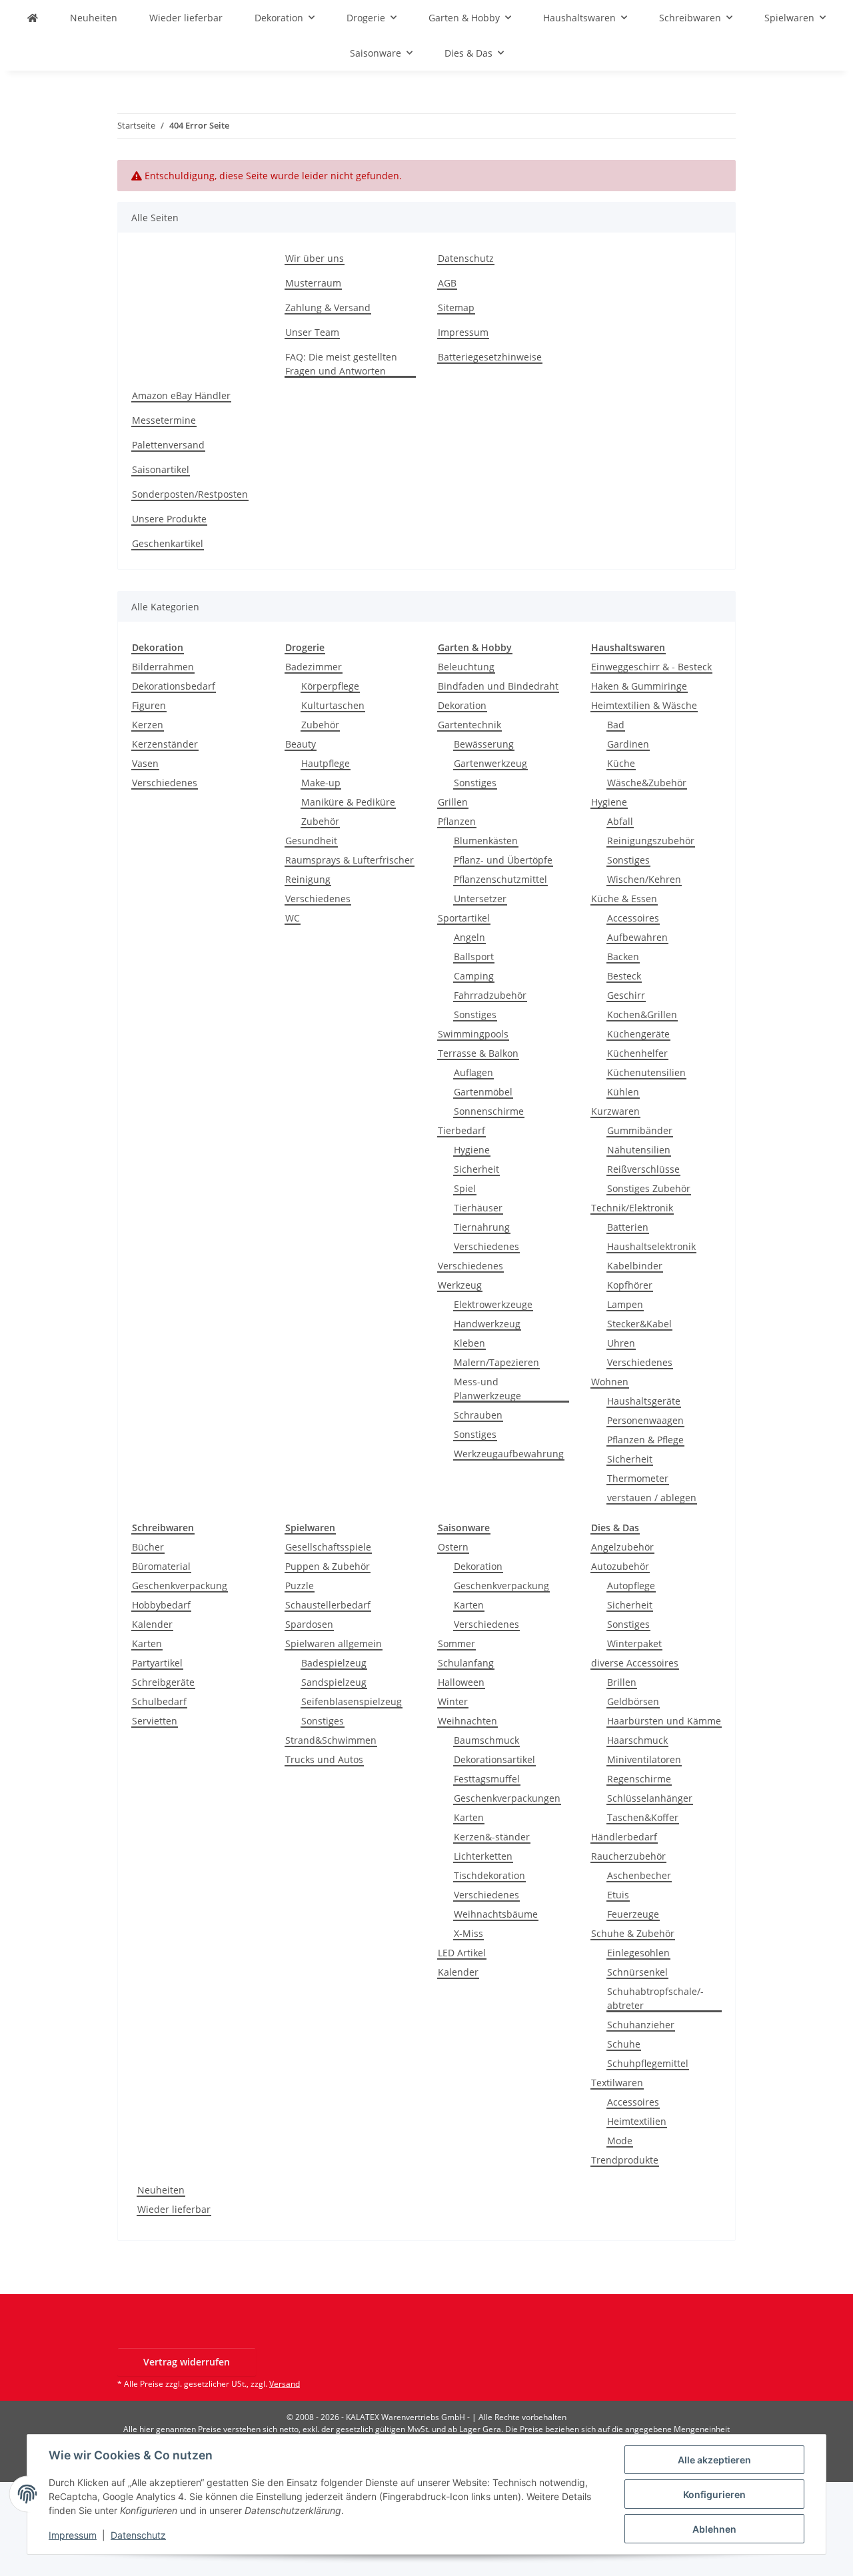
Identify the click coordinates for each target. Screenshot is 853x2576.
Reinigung (308, 879)
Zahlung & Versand (328, 308)
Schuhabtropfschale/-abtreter (655, 1998)
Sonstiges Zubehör (649, 1188)
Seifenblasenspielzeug (352, 1701)
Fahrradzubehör (490, 995)
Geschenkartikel (168, 543)
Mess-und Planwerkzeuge (487, 1389)
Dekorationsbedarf (174, 686)
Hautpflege (326, 763)
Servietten (155, 1721)
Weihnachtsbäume (496, 1914)
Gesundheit (311, 841)
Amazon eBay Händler (181, 395)
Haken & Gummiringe (639, 686)
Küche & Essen (624, 899)
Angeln (469, 937)
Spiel (465, 1188)
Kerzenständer (165, 744)
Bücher (148, 1547)
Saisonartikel (161, 469)
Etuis (618, 1895)
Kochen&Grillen (642, 1014)
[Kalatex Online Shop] (33, 18)
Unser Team (312, 332)
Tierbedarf (461, 1130)
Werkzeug (460, 1285)
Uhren (621, 1343)
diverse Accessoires (635, 1663)
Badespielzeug (334, 1663)
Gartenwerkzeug (490, 763)
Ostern (453, 1547)
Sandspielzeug (334, 1682)
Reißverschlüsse (643, 1169)
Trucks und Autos (324, 1759)
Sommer (456, 1643)
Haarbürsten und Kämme (664, 1721)
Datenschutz (138, 2535)
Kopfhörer (630, 1285)
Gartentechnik (469, 725)
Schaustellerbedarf (328, 1605)
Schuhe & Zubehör (633, 1933)
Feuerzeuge (633, 1914)
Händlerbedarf (624, 1837)
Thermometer (638, 1478)
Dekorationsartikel (494, 1759)
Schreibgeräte (163, 1682)
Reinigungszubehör (651, 841)
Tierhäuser (478, 1208)
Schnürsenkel (637, 1972)
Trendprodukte (625, 2160)
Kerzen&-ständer (492, 1837)
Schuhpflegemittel (648, 2063)
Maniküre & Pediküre (348, 802)
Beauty (301, 744)
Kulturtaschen (333, 705)
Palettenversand (168, 445)
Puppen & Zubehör (328, 1566)
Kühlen (623, 1092)
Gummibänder (640, 1130)
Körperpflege (330, 686)
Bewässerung (484, 744)
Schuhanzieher (641, 2025)
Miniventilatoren (644, 1759)
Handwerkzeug (487, 1324)
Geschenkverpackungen (507, 1798)
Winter (453, 1701)
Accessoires (633, 918)
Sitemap (456, 308)
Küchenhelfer (637, 1053)
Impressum (73, 2535)
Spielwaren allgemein (334, 1643)
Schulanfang (466, 1663)
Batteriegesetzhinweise (490, 357)
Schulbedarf (159, 1701)
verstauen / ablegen (652, 1498)
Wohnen (610, 1382)
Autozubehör (620, 1566)
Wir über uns (315, 258)
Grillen (453, 802)
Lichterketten (483, 1856)
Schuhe (624, 2044)
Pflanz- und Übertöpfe (503, 860)
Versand (285, 2384)
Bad (616, 725)
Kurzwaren (615, 1111)
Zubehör (320, 725)
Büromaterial (161, 1566)
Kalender (152, 1624)
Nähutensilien (639, 1150)
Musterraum (313, 283)
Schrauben (478, 1415)
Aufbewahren (637, 937)
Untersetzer (480, 899)
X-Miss (468, 1933)
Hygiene (472, 1150)
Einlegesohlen (638, 1953)
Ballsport (474, 957)
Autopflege (631, 1586)
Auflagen (473, 1072)
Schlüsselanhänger (650, 1798)
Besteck (624, 976)
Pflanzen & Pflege (645, 1440)
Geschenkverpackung (180, 1586)
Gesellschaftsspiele (328, 1547)
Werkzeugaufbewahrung (509, 1454)
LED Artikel (462, 1953)
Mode (620, 2141)
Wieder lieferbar (174, 2209)
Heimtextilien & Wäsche (644, 705)
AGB (447, 283)
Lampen (625, 1304)
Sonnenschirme (489, 1111)
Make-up (321, 783)
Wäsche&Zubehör (647, 783)
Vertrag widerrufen (187, 2362)
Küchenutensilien (646, 1072)
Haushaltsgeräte (644, 1401)
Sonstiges (475, 783)
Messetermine (164, 420)
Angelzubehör (622, 1547)
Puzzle (300, 1586)
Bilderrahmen (163, 667)
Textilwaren (617, 2083)
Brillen (622, 1682)
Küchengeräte (638, 1034)
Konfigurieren (714, 2494)
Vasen (145, 763)
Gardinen (628, 744)
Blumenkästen (486, 841)
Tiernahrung (482, 1227)
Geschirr (626, 995)
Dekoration (462, 705)
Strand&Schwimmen (331, 1740)
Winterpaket (634, 1643)
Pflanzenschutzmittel (500, 879)
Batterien (628, 1227)
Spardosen (309, 1624)
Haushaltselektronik (651, 1246)
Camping (474, 976)
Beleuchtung (466, 667)
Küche (621, 763)
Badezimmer (314, 667)
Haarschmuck (637, 1740)
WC (293, 918)
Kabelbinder (635, 1266)
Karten (147, 1643)
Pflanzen (457, 821)
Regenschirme (639, 1779)
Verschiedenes (165, 783)
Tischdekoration (489, 1875)
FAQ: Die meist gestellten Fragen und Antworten (341, 364)
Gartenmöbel (483, 1092)
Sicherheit (476, 1169)
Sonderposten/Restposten (190, 494)
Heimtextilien (637, 2121)
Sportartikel (464, 918)
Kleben (469, 1343)
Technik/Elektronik (632, 1208)
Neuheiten (161, 2190)
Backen (623, 957)
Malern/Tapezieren (496, 1362)
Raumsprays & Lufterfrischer (350, 860)
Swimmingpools (473, 1034)
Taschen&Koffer (643, 1817)
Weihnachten (467, 1721)
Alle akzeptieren (714, 2460)
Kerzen (148, 725)
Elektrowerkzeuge (493, 1304)
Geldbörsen (633, 1701)
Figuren (149, 705)
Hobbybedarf (161, 1605)
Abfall (620, 821)
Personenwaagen (645, 1420)
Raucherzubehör (628, 1856)
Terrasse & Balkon (478, 1053)
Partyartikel (157, 1663)
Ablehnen (714, 2529)
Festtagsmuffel (487, 1779)
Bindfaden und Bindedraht (498, 686)
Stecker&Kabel (639, 1324)
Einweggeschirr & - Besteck (651, 667)
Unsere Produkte (169, 519)
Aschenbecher (639, 1875)
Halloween (461, 1682)
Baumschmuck (486, 1740)
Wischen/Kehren (644, 879)
